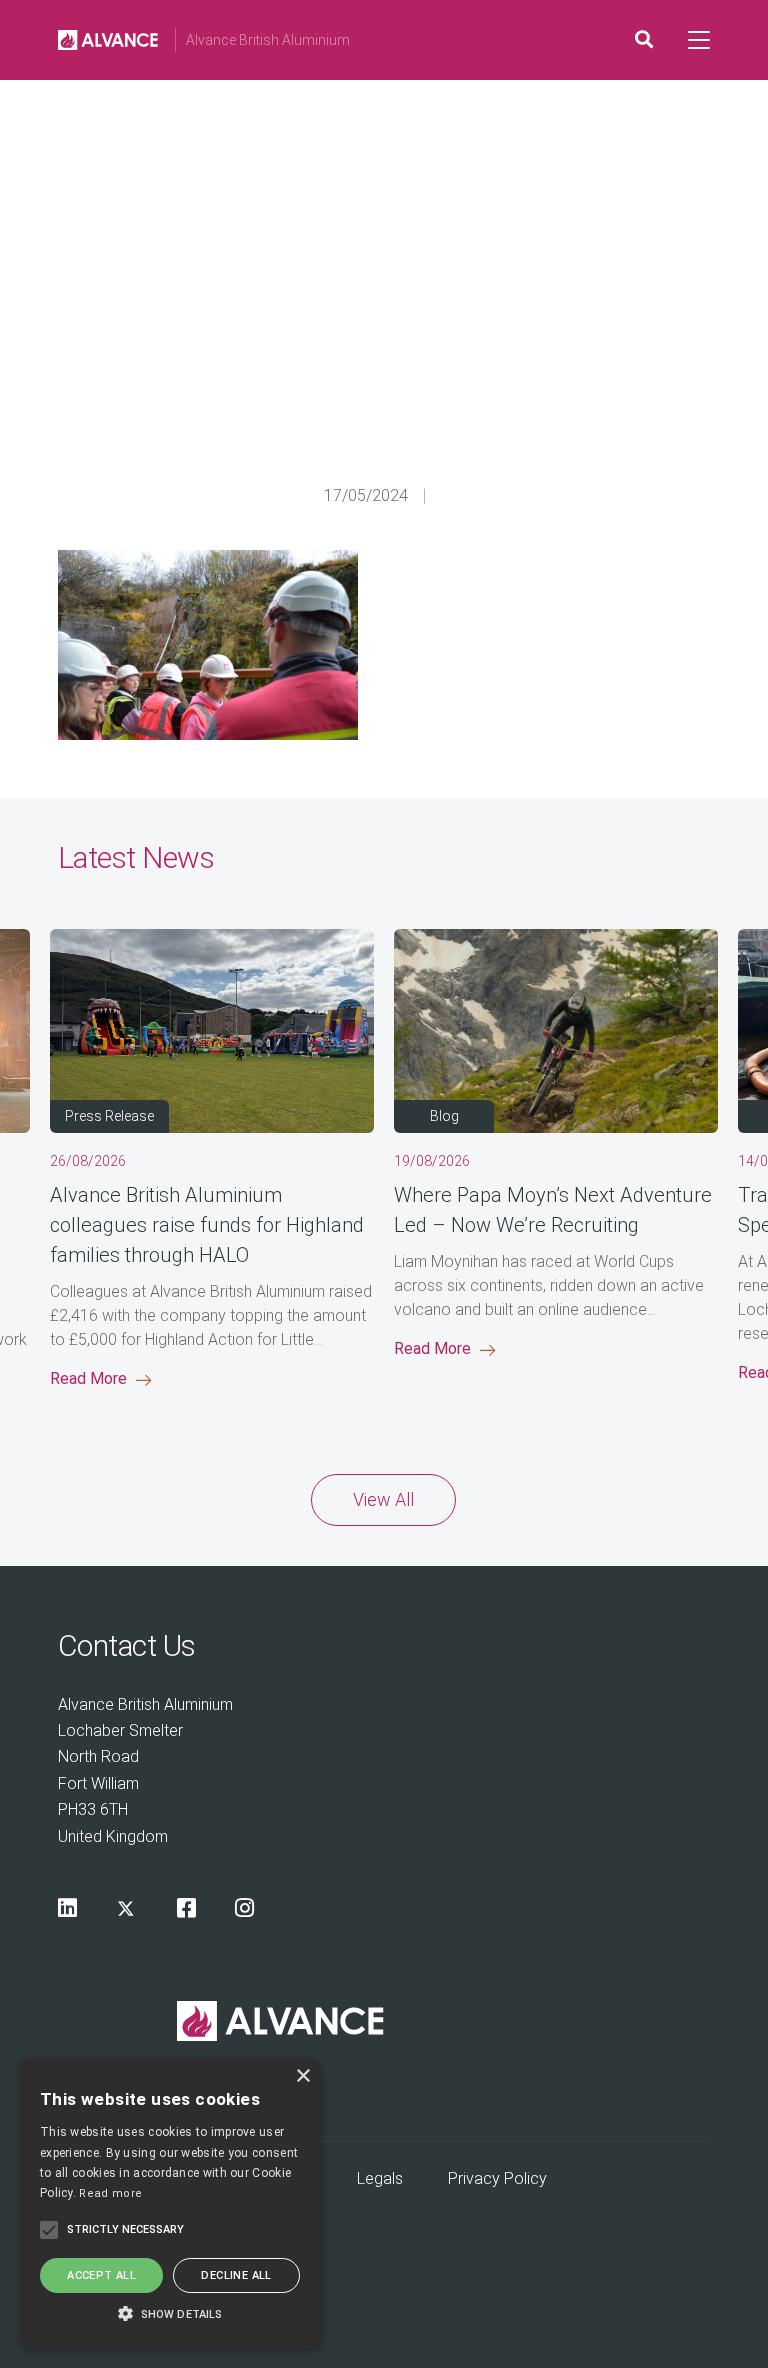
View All (383, 1499)
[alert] (170, 2203)
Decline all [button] (236, 2275)
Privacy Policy (497, 2178)
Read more (110, 2193)
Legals (380, 2178)
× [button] (302, 2076)
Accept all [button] (101, 2275)
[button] (170, 2312)
